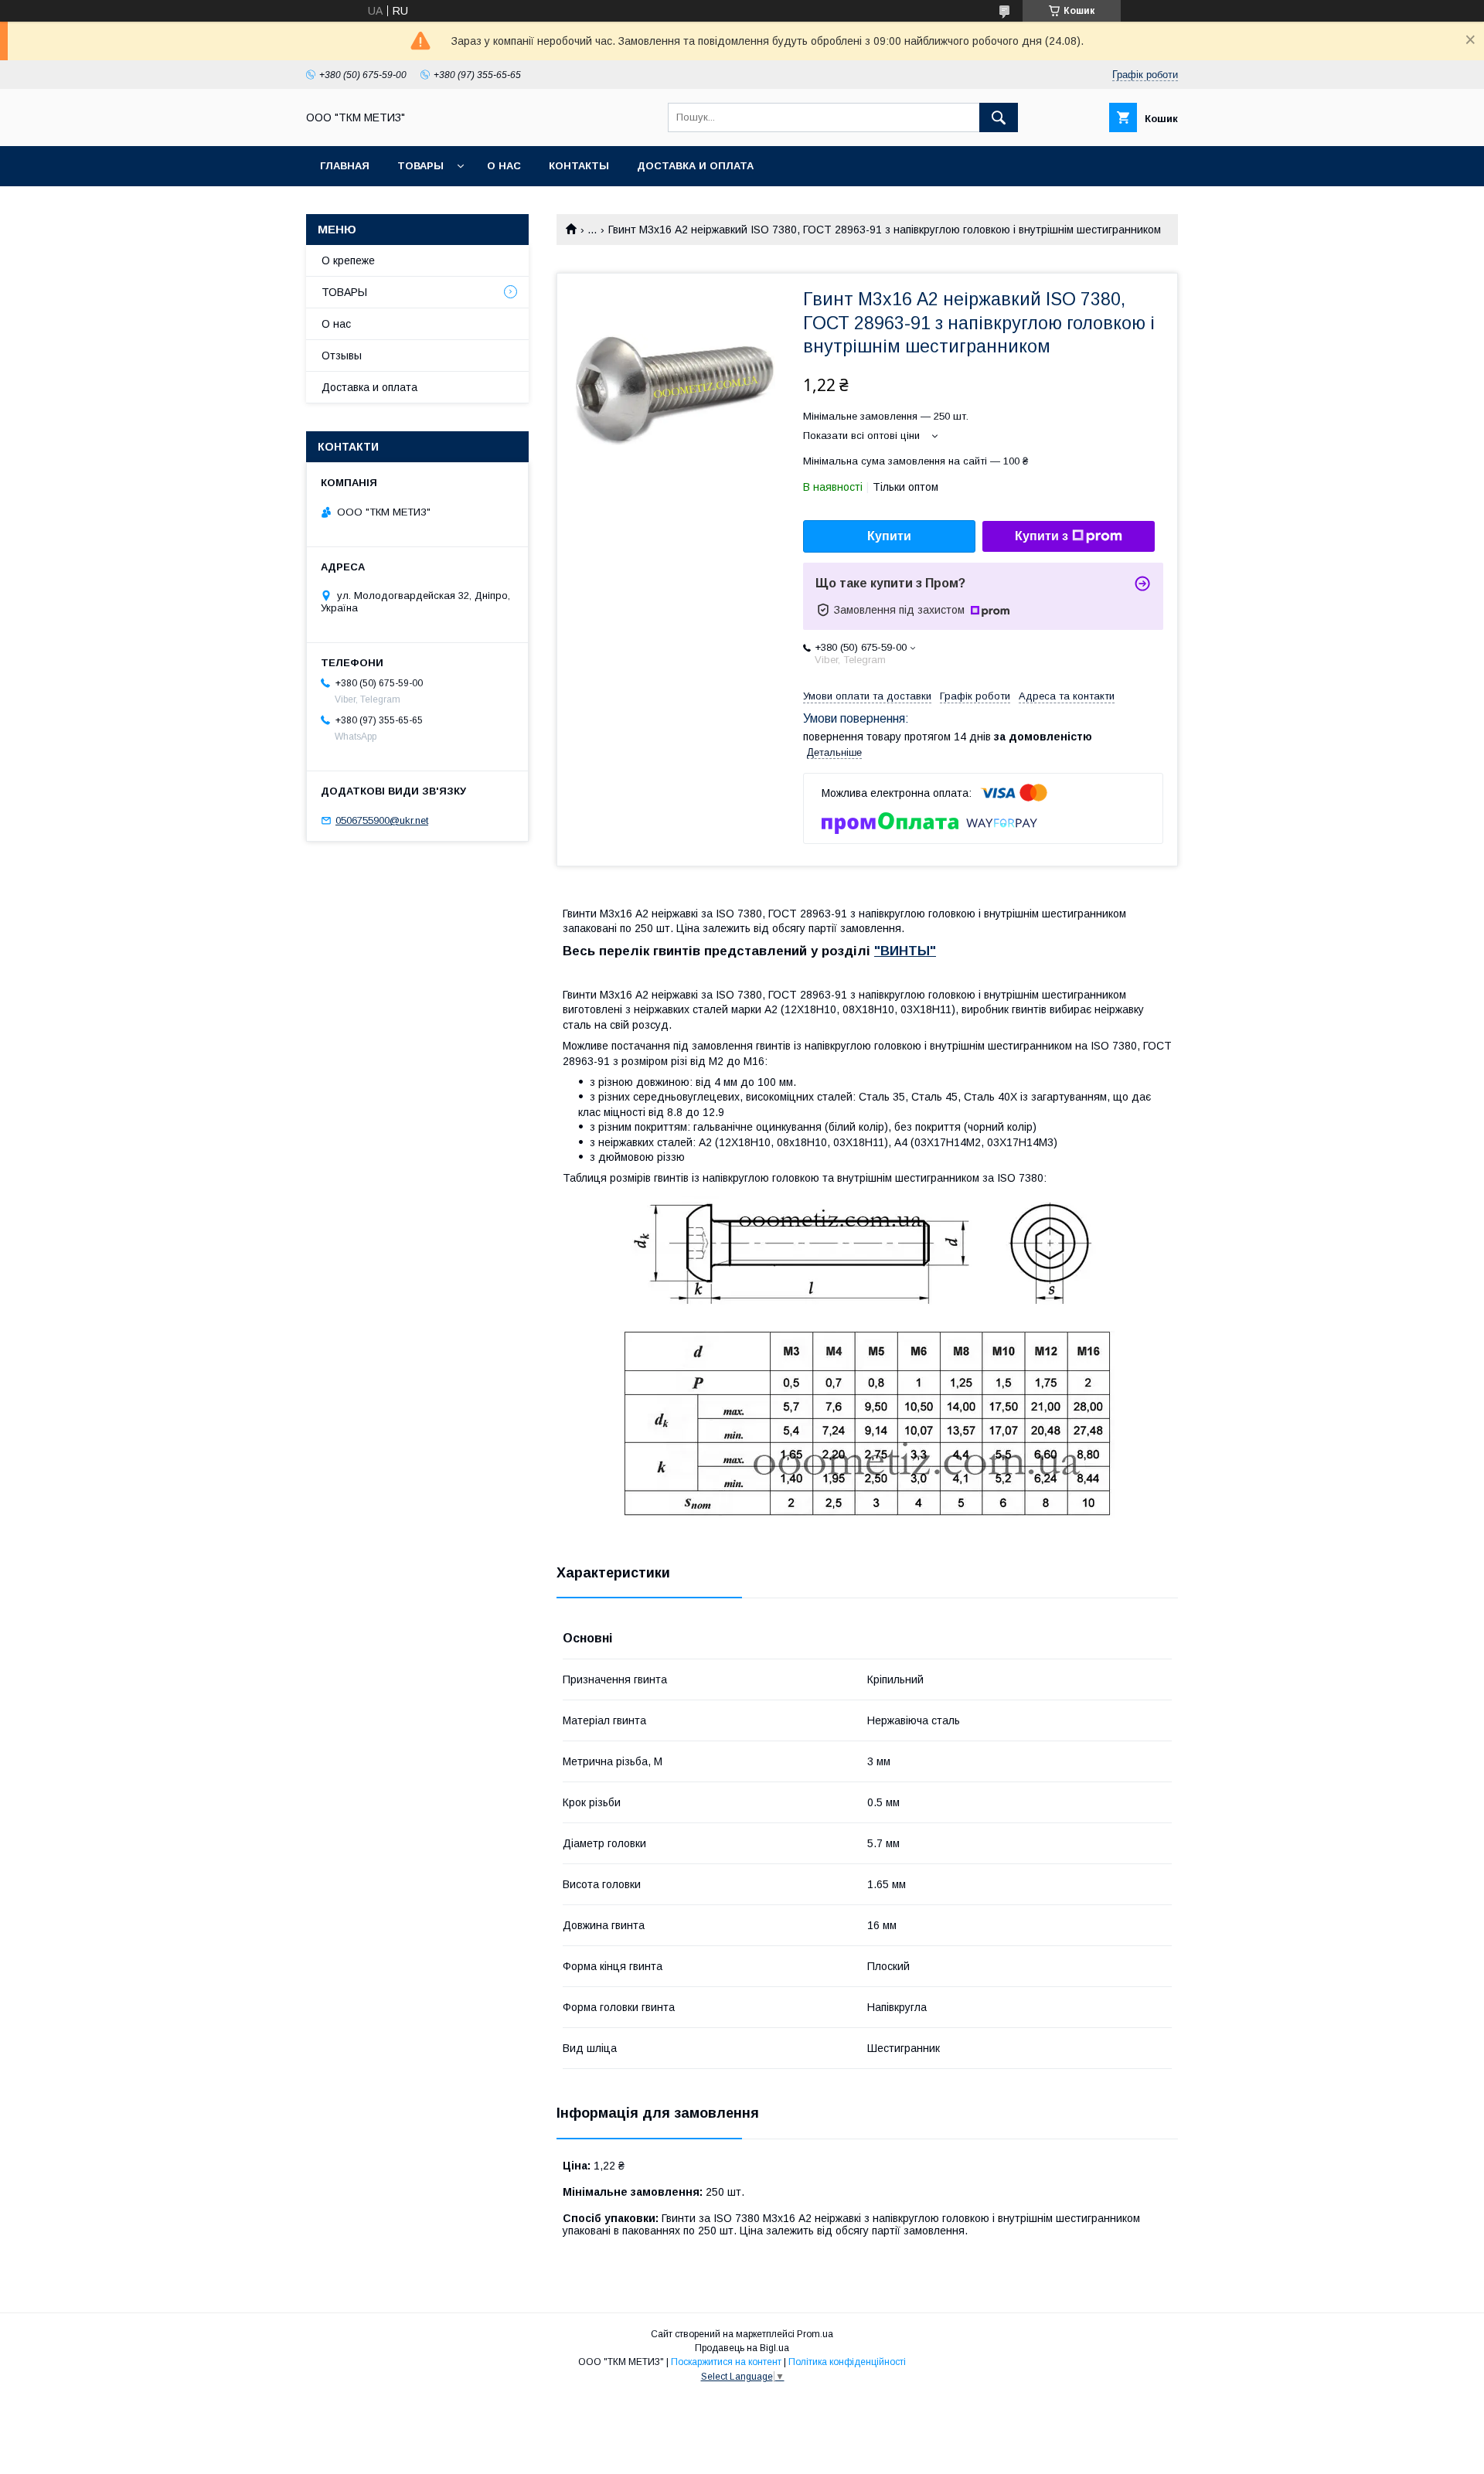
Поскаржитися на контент (726, 2362)
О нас (504, 166)
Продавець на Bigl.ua (742, 2348)
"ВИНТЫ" (905, 951)
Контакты (579, 166)
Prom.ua (815, 2334)
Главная (345, 166)
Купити (889, 536)
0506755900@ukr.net (382, 820)
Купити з (1042, 536)
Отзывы (342, 356)
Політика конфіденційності (847, 2362)
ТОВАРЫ (420, 166)
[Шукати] (999, 117)
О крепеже (348, 260)
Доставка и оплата (695, 166)
